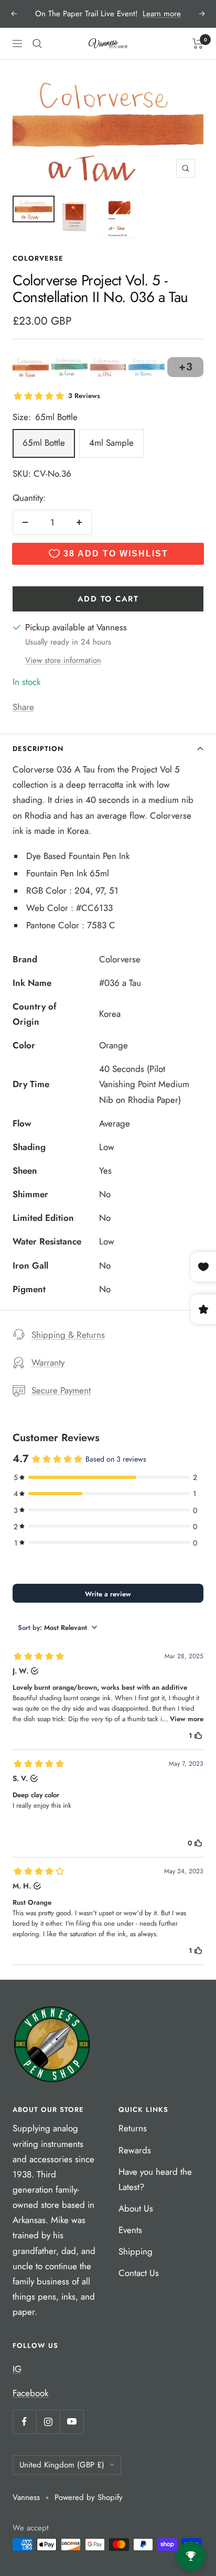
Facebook (30, 2393)
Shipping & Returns (68, 1335)
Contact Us (139, 2273)
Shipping (136, 2251)
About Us (136, 2208)
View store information (63, 660)
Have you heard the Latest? (155, 2179)
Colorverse (38, 258)
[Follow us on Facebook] (24, 2422)
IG (17, 2369)
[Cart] (198, 44)
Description (38, 749)
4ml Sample (111, 443)
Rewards (135, 2150)
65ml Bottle (44, 443)
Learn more (162, 14)
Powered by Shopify (89, 2497)
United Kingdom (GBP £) (62, 2465)
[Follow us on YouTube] (72, 2422)
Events (130, 2230)
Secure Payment (61, 1390)
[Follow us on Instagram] (48, 2422)
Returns (133, 2128)
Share (23, 707)
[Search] (37, 44)
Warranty (48, 1362)
